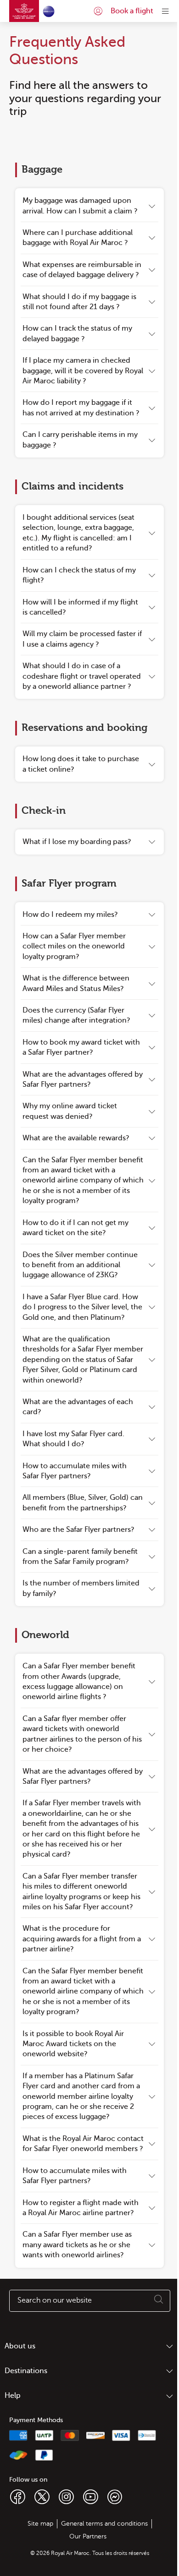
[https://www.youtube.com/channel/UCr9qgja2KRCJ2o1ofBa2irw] (91, 2496)
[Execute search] (159, 2301)
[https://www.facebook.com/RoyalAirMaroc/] (18, 2496)
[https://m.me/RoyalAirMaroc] (115, 2496)
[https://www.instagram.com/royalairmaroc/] (66, 2496)
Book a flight (132, 11)
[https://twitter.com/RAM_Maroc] (42, 2496)
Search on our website (55, 2300)
